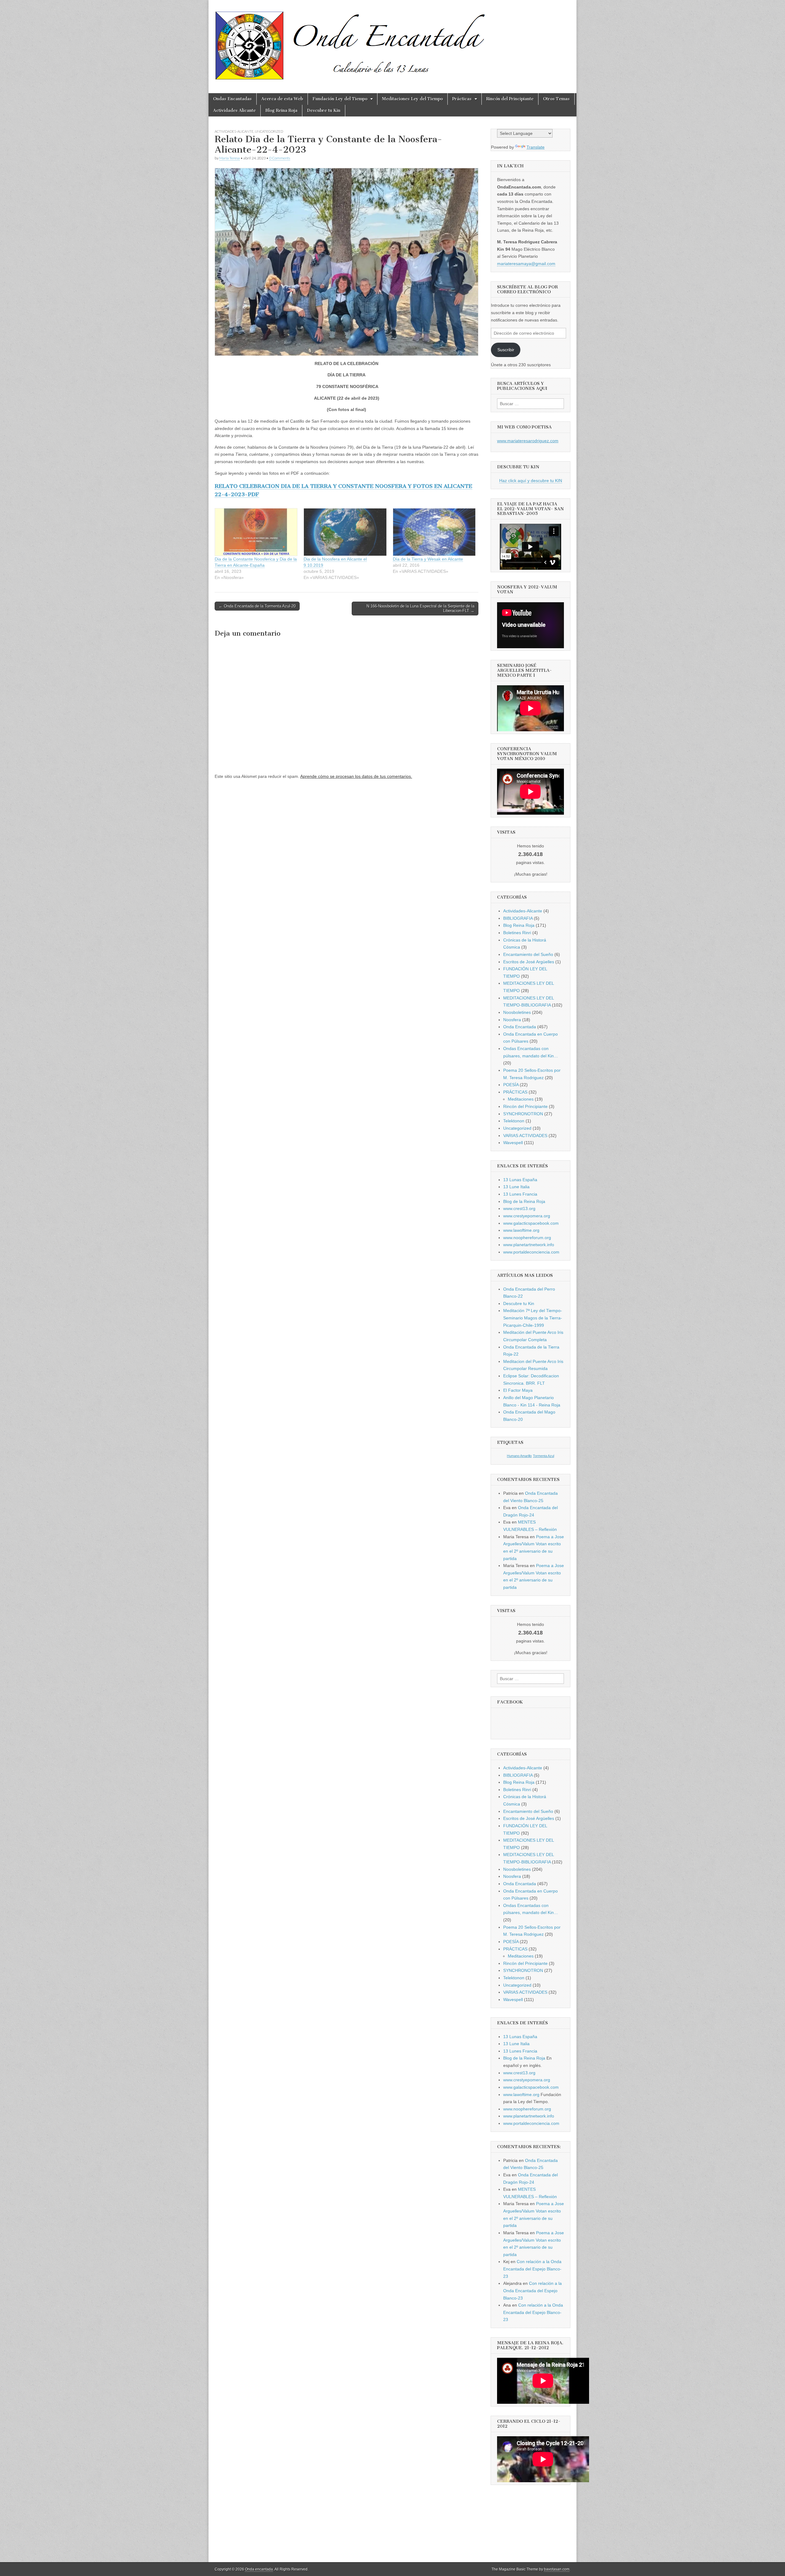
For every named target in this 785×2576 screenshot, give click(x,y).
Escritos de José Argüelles (529, 962)
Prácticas (462, 99)
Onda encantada (259, 2569)
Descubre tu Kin (324, 110)
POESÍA (511, 1085)
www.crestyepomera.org (527, 1216)
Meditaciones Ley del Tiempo (412, 99)
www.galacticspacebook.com (531, 1223)
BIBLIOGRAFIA (518, 918)
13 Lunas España (520, 1180)
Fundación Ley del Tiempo (340, 99)
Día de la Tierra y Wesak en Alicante (428, 559)
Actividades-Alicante (234, 131)
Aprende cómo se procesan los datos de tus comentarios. (356, 776)
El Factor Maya (518, 1390)
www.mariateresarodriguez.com (528, 441)
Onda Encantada (520, 1027)
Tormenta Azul (544, 1456)
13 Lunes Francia (520, 1194)
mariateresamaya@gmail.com (526, 264)
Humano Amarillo (519, 1456)
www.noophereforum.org (527, 1238)
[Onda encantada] (350, 42)
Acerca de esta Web (282, 99)
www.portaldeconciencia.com (531, 1252)
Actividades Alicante (234, 110)
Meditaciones (521, 1099)
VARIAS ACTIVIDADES (525, 1136)
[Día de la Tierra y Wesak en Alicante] (434, 532)
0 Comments (280, 158)
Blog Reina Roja (281, 110)
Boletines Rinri (517, 933)
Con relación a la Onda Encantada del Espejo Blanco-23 (532, 2269)
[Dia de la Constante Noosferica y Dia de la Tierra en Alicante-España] (256, 532)
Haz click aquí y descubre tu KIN (531, 481)
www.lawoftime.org (521, 1230)
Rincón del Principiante (510, 99)
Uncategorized (269, 131)
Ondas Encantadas (232, 99)
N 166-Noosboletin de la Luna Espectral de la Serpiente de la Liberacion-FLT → (420, 609)
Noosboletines (517, 1012)
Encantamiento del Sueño (528, 954)
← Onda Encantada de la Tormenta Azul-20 (257, 606)
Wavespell (513, 1143)
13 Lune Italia (516, 1187)
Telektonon (514, 1121)
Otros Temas (556, 99)
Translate (536, 147)
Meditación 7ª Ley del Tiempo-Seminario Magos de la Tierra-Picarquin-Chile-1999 (533, 1318)
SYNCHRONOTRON (523, 1114)
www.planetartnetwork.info (529, 1245)
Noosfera (512, 1020)
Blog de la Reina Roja (524, 1201)
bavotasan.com (557, 2569)
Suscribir (506, 350)
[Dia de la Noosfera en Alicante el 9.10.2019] (345, 532)
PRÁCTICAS (515, 1092)
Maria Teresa (230, 158)
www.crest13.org (519, 1208)
